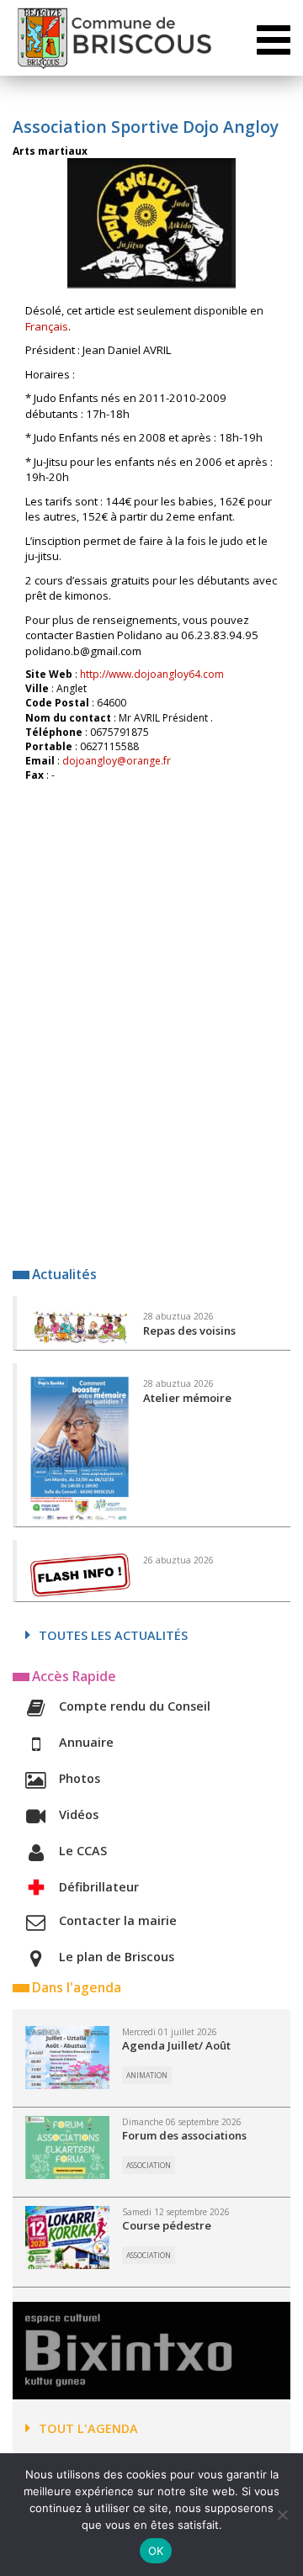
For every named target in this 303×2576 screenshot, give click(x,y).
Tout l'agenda (88, 2428)
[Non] (282, 2515)
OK (156, 2551)
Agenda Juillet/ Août (176, 2045)
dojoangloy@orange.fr (117, 761)
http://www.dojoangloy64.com (152, 674)
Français (47, 326)
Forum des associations (184, 2135)
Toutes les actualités (113, 1635)
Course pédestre (167, 2225)
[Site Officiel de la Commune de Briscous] (114, 38)
